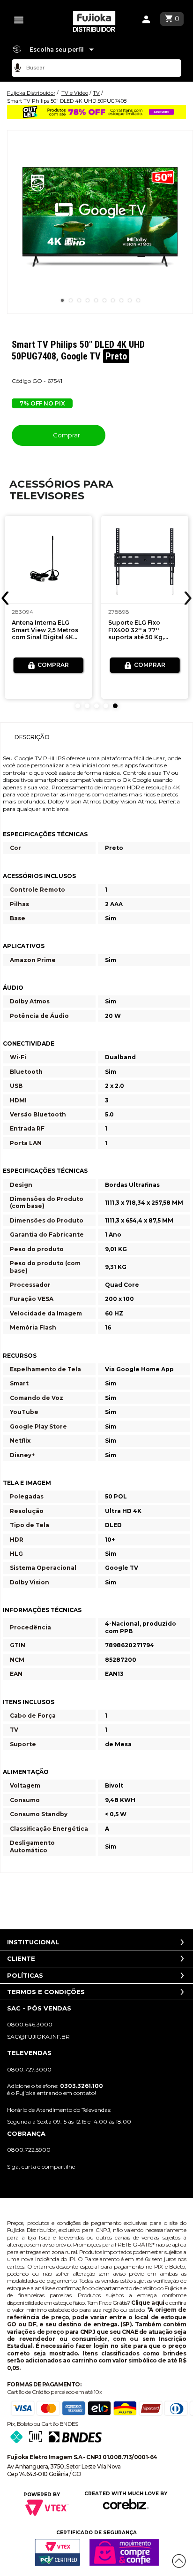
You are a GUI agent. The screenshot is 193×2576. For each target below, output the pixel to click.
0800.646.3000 (30, 2024)
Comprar (66, 435)
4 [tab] (88, 300)
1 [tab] (62, 300)
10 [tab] (138, 300)
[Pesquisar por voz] (18, 68)
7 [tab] (113, 300)
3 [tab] (79, 300)
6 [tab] (104, 300)
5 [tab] (96, 300)
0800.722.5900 (29, 2150)
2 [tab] (71, 300)
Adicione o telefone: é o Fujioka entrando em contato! (55, 2089)
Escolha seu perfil (57, 50)
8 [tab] (121, 300)
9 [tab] (130, 300)
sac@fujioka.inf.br (38, 2037)
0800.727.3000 (29, 2069)
